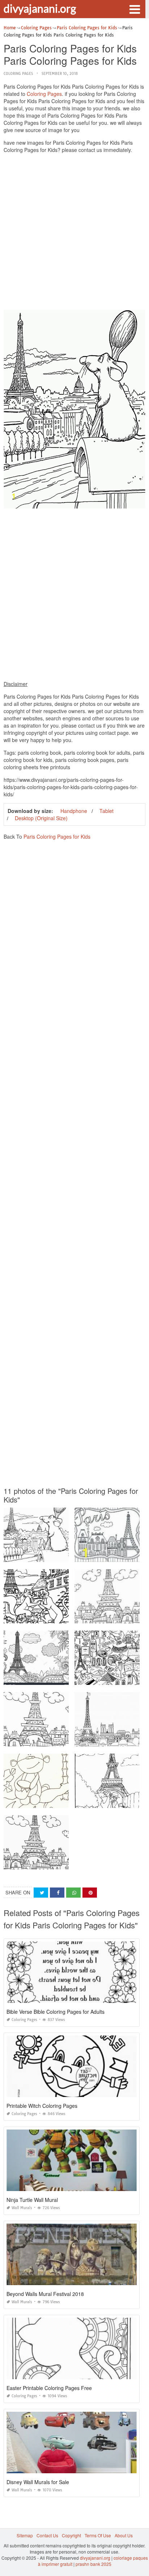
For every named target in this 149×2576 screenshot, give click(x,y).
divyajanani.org (40, 8)
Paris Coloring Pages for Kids (57, 836)
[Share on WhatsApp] (73, 1893)
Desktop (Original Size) (41, 818)
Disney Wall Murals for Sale (38, 2482)
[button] (135, 9)
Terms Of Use (98, 2535)
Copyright (71, 2535)
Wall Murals (22, 2208)
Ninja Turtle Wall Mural (32, 2200)
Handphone (74, 811)
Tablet (107, 811)
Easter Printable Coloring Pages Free (49, 2388)
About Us (124, 2535)
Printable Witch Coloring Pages (42, 2106)
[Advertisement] (74, 233)
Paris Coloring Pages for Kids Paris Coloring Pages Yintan (63, 1617)
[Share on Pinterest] (90, 1893)
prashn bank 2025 (93, 2564)
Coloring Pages (18, 74)
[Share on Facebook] (57, 1893)
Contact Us (47, 2535)
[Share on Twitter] (41, 1893)
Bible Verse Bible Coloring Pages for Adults (56, 2012)
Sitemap (25, 2535)
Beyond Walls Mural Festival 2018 (45, 2294)
